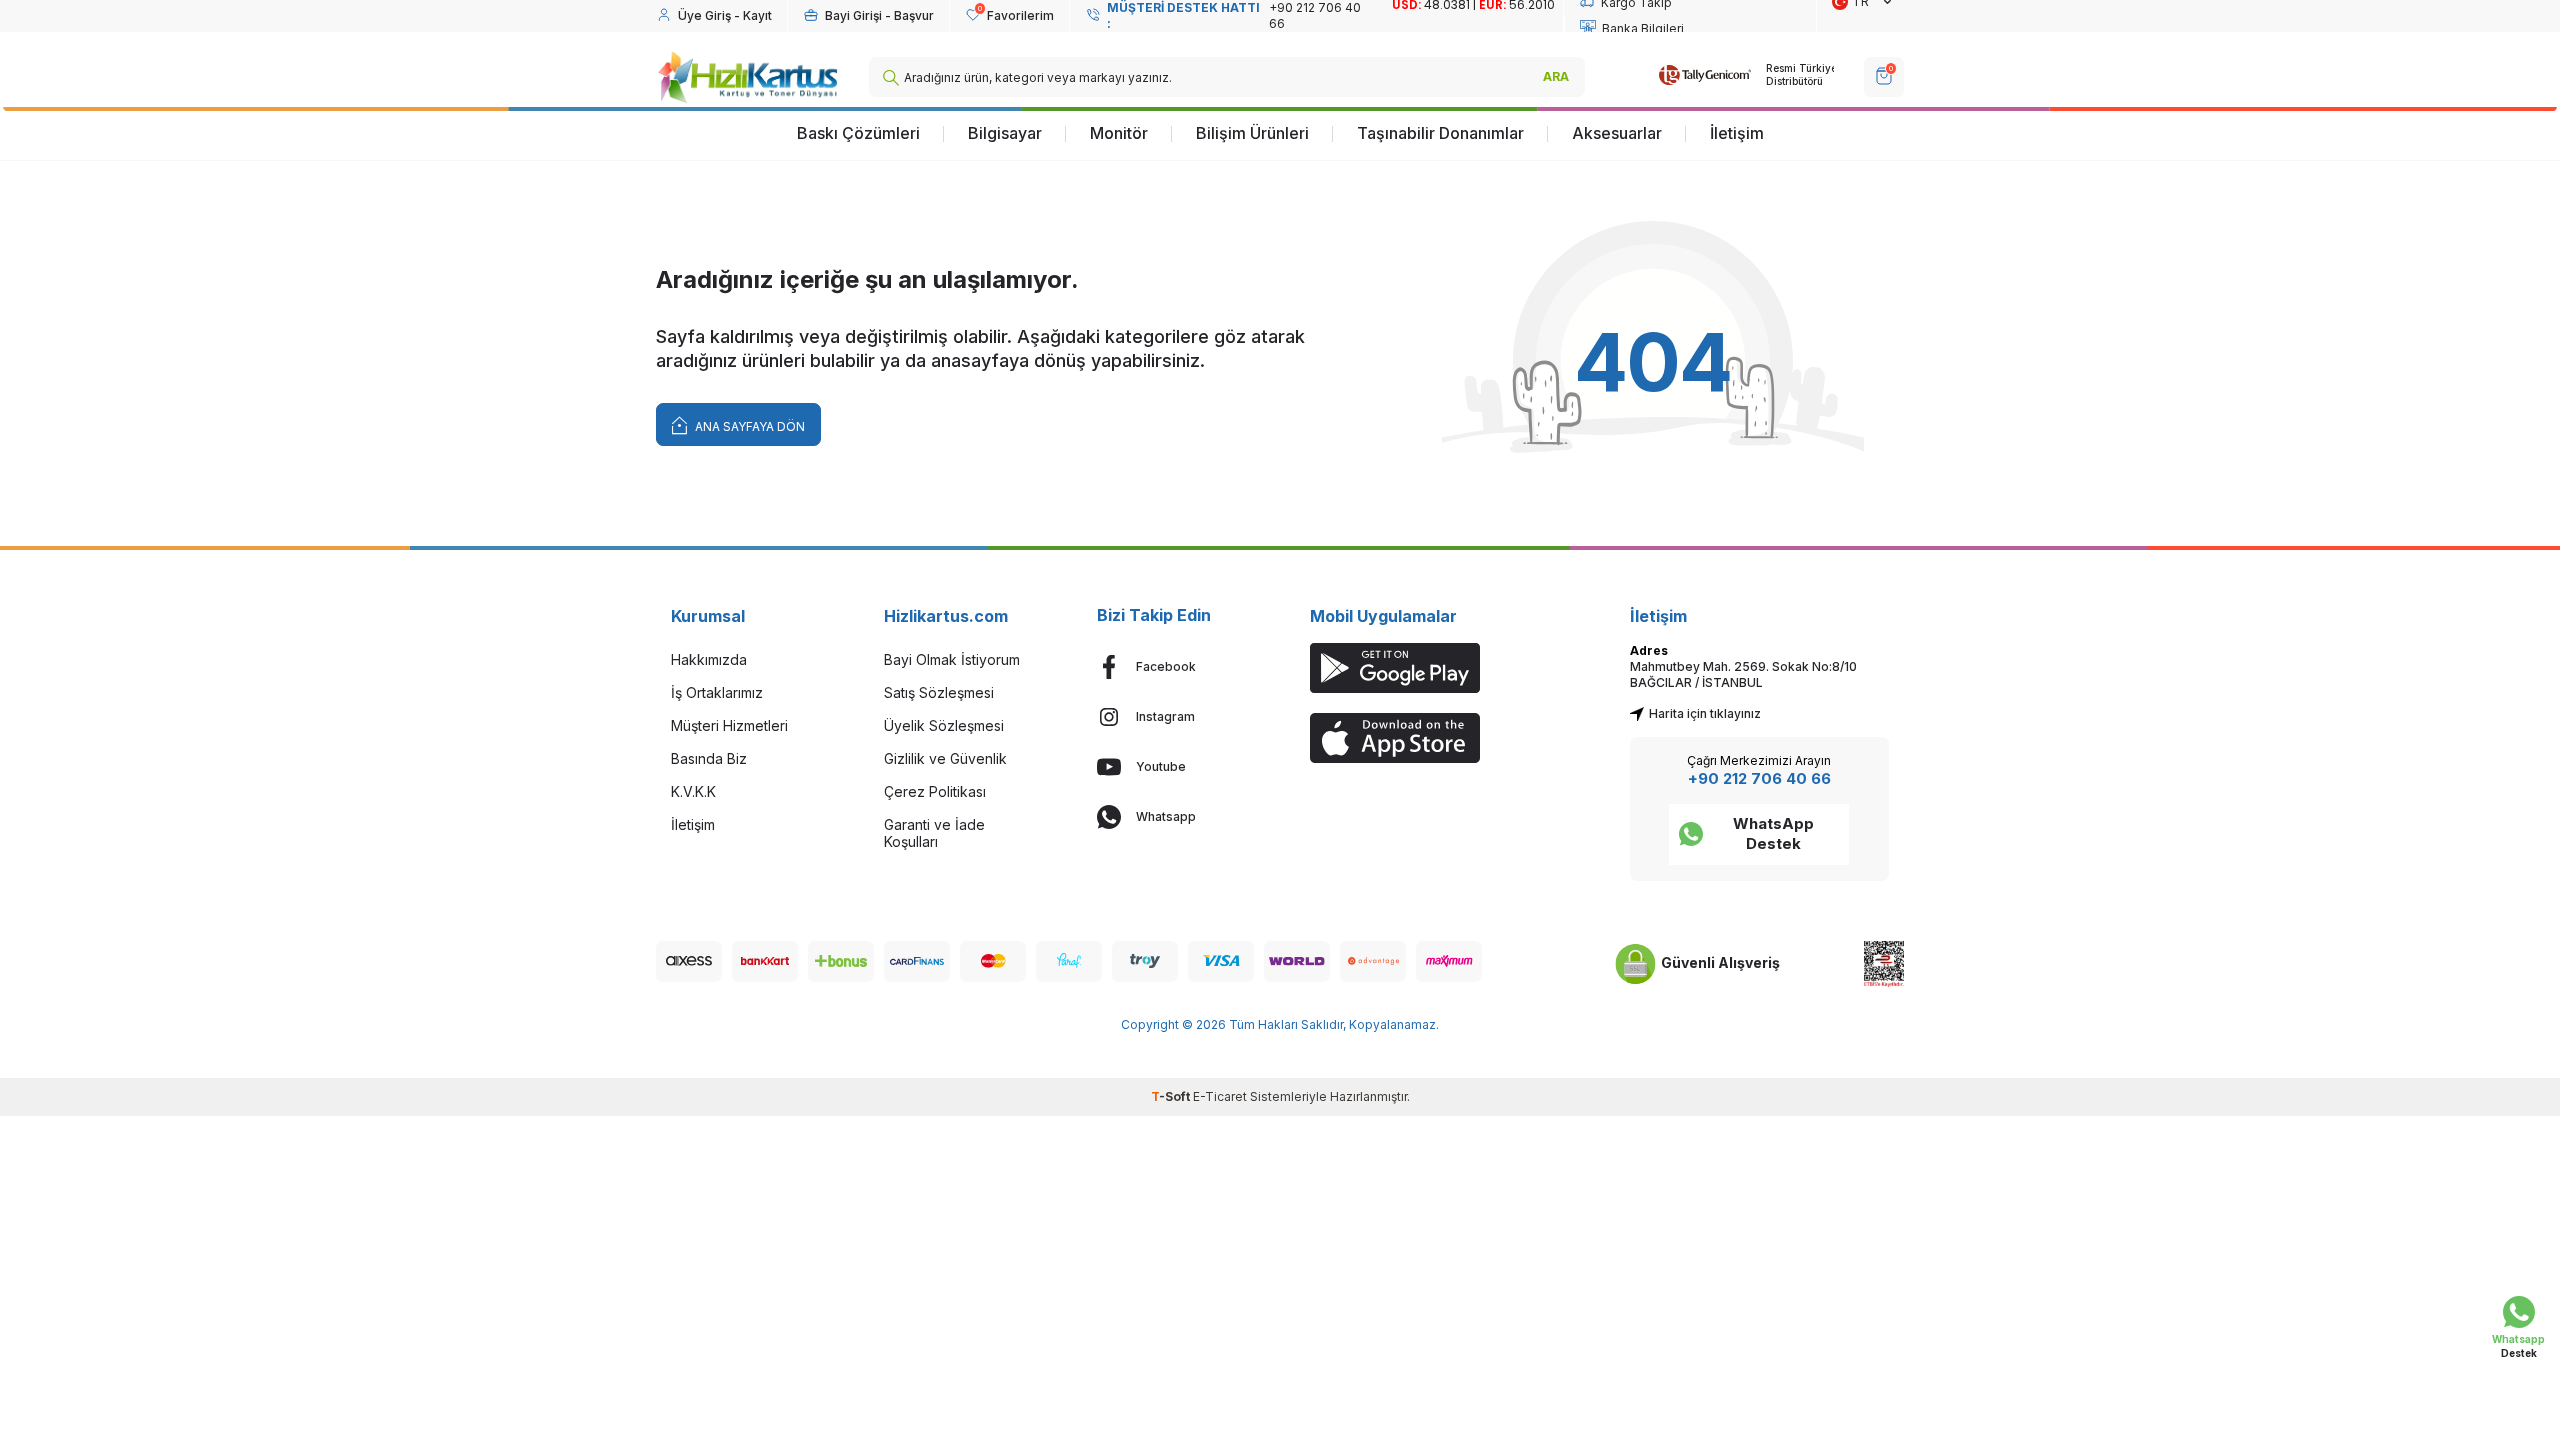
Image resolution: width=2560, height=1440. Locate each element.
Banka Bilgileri (1643, 28)
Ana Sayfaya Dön (748, 426)
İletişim (1737, 133)
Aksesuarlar (1617, 133)
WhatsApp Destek (1773, 833)
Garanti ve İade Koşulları (934, 833)
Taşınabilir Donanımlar (1440, 133)
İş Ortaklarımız (717, 692)
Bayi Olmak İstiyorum (952, 659)
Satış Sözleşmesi (939, 692)
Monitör (1119, 133)
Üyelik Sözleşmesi (944, 725)
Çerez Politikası (935, 791)
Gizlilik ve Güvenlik (945, 758)
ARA (1556, 76)
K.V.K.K (693, 791)
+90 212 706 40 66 (1759, 778)
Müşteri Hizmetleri (729, 725)
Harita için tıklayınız (1705, 713)
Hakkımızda (709, 659)
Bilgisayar (1005, 133)
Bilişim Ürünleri (1252, 133)
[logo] (747, 77)
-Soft (1172, 1096)
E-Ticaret (1220, 1096)
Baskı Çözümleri (858, 133)
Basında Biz (709, 758)
